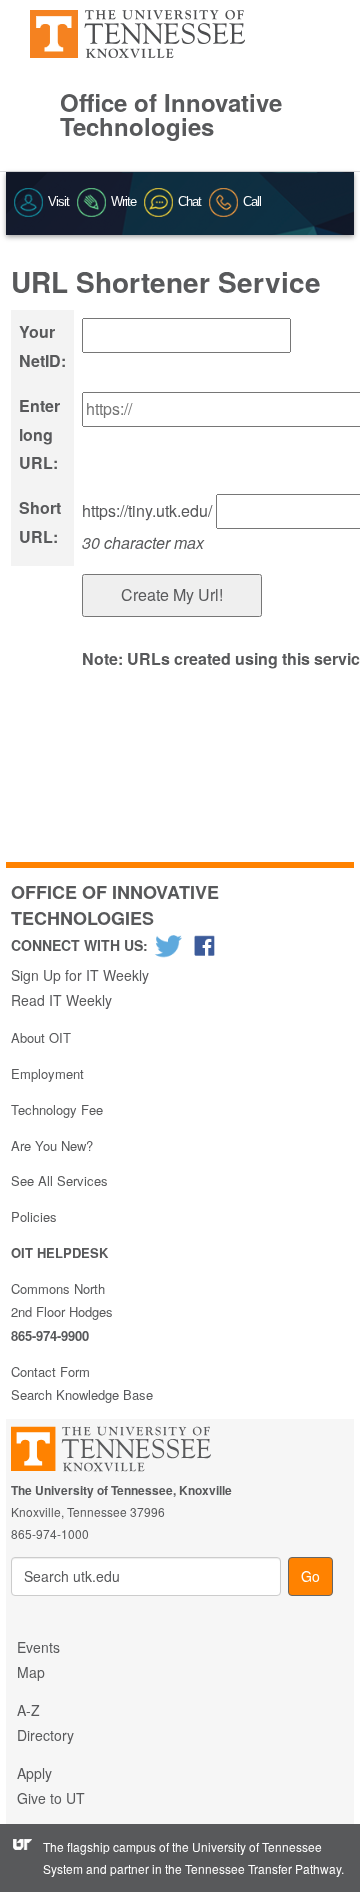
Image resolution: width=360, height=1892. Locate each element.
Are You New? (52, 1145)
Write (123, 201)
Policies (34, 1216)
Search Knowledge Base (82, 1394)
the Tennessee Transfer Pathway (253, 1868)
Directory (45, 1735)
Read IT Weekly (61, 1000)
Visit (58, 201)
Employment (47, 1073)
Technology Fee (57, 1109)
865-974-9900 (50, 1335)
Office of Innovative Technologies (171, 114)
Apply (34, 1773)
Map (31, 1672)
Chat (189, 201)
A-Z (28, 1710)
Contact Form (50, 1371)
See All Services (59, 1180)
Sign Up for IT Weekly (80, 975)
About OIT (41, 1037)
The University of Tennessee (123, 1452)
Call (252, 201)
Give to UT (51, 1798)
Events (38, 1647)
